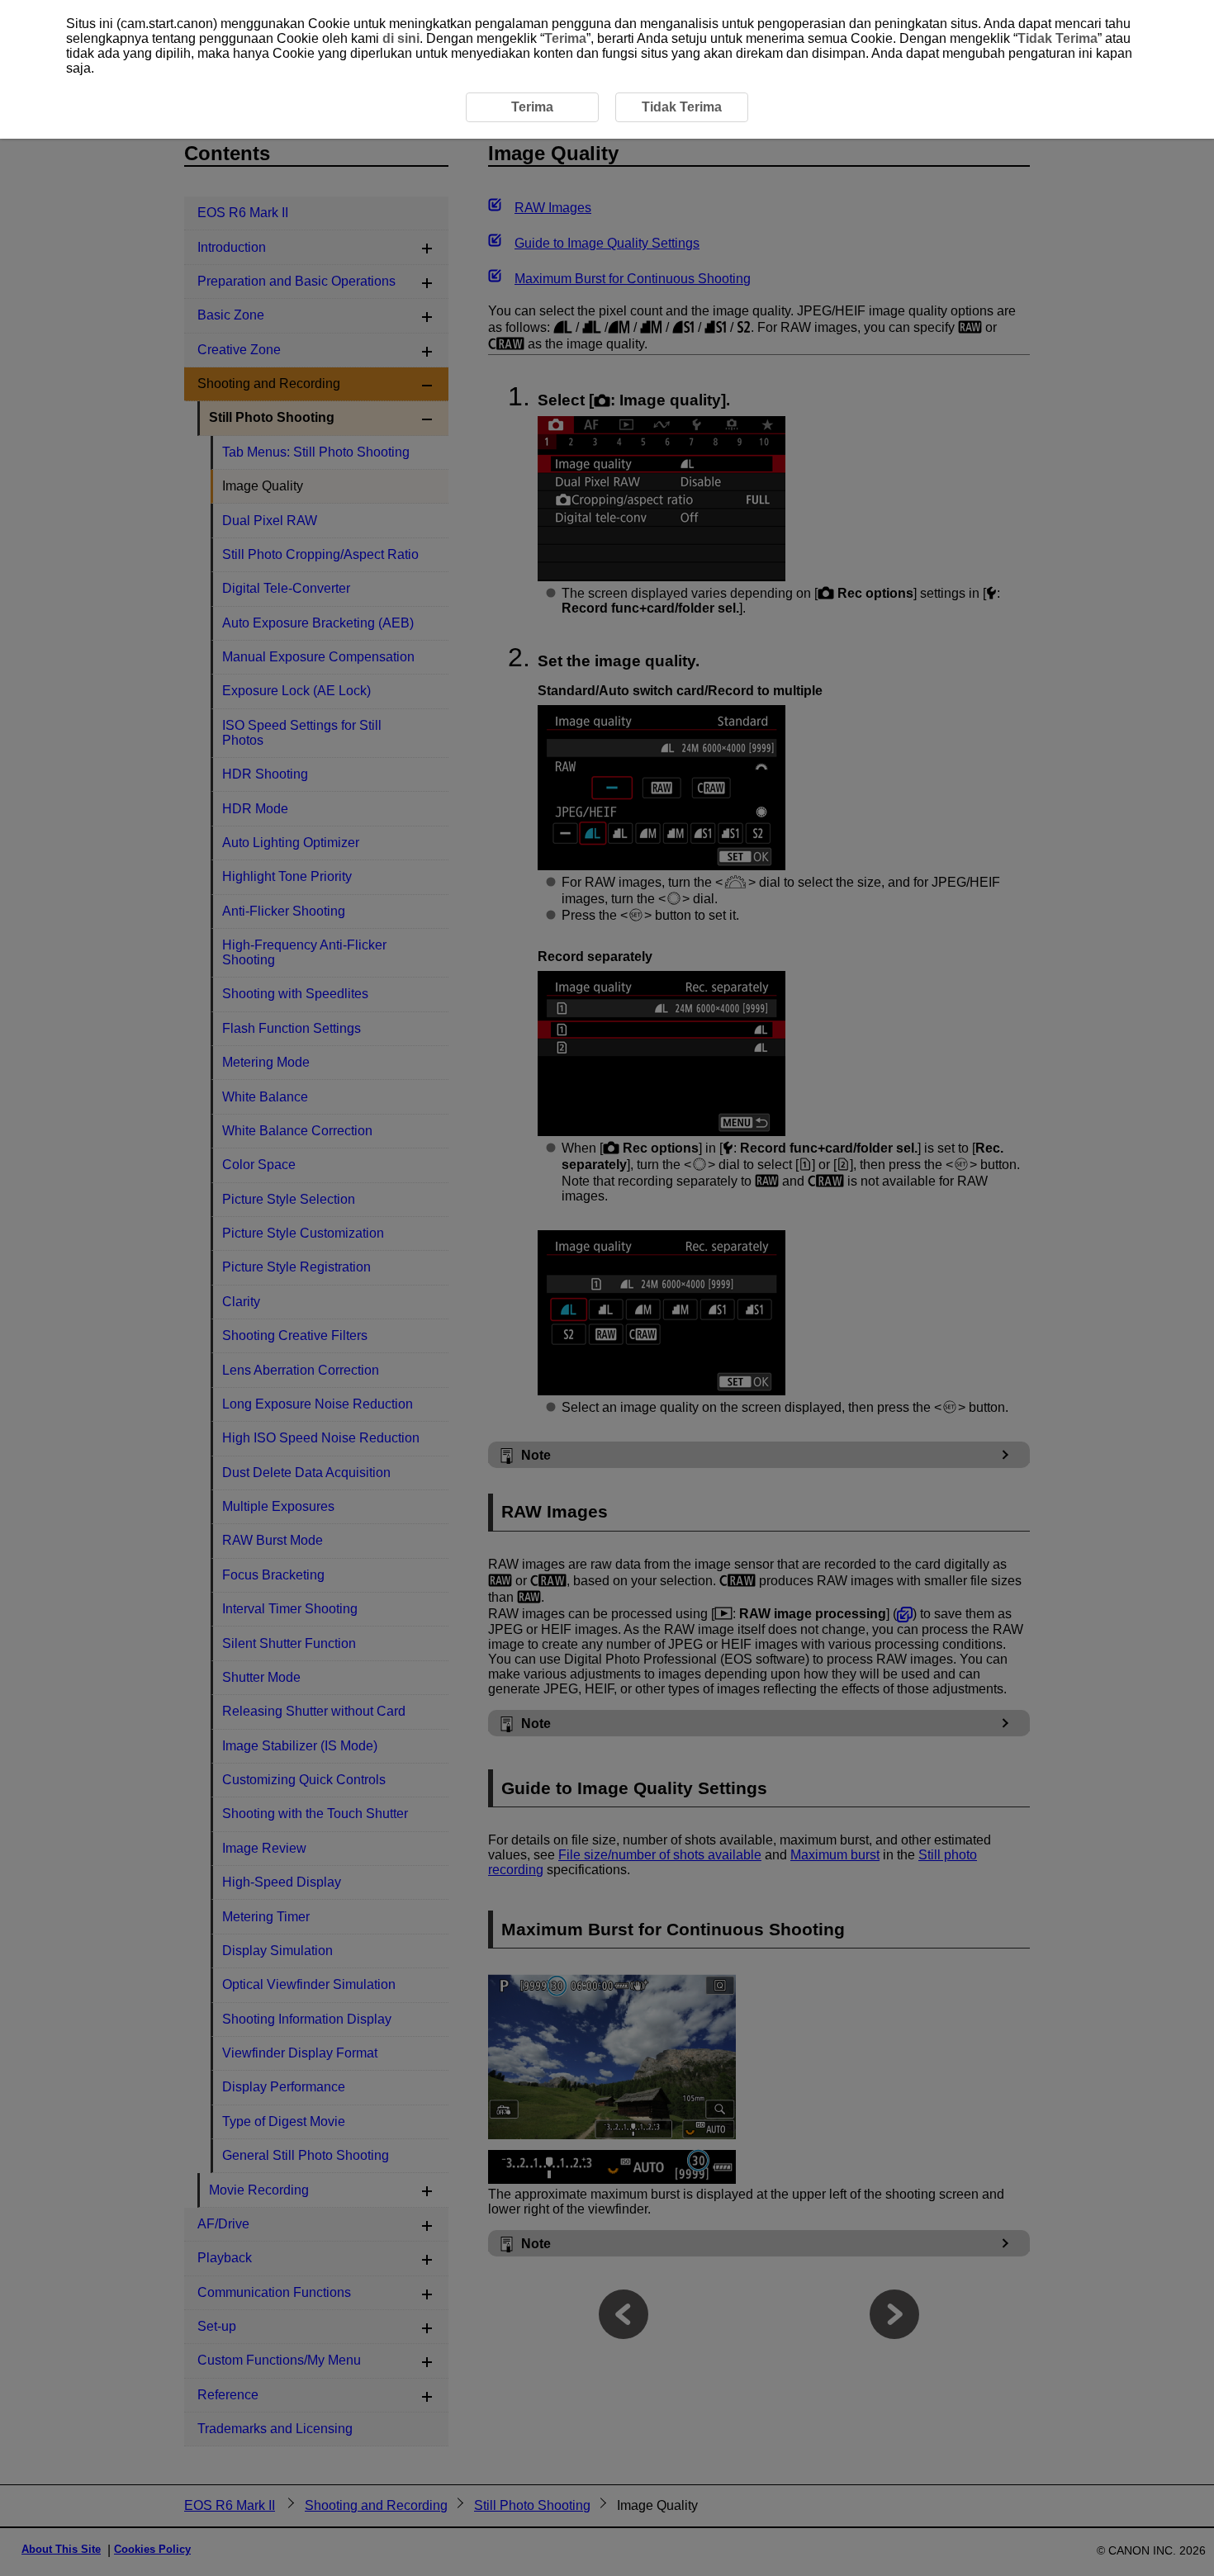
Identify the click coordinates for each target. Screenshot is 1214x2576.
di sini (401, 38)
